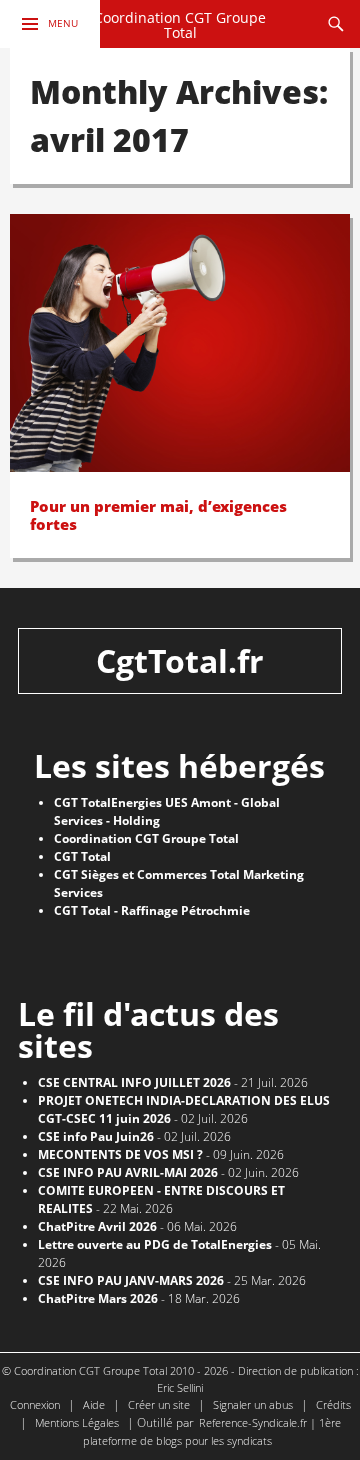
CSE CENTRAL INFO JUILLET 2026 (134, 1082)
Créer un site (159, 1404)
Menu (63, 23)
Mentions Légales (77, 1422)
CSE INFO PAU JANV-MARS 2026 (131, 1280)
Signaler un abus (253, 1404)
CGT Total (82, 856)
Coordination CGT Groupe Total (180, 25)
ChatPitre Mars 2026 (98, 1298)
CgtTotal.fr (180, 660)
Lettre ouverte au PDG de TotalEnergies (155, 1244)
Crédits (333, 1404)
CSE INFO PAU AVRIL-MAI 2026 (128, 1172)
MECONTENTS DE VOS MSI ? (120, 1154)
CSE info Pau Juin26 (96, 1136)
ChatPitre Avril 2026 (97, 1226)
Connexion (35, 1404)
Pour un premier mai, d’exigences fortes (158, 515)
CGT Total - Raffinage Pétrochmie (152, 910)
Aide (94, 1404)
